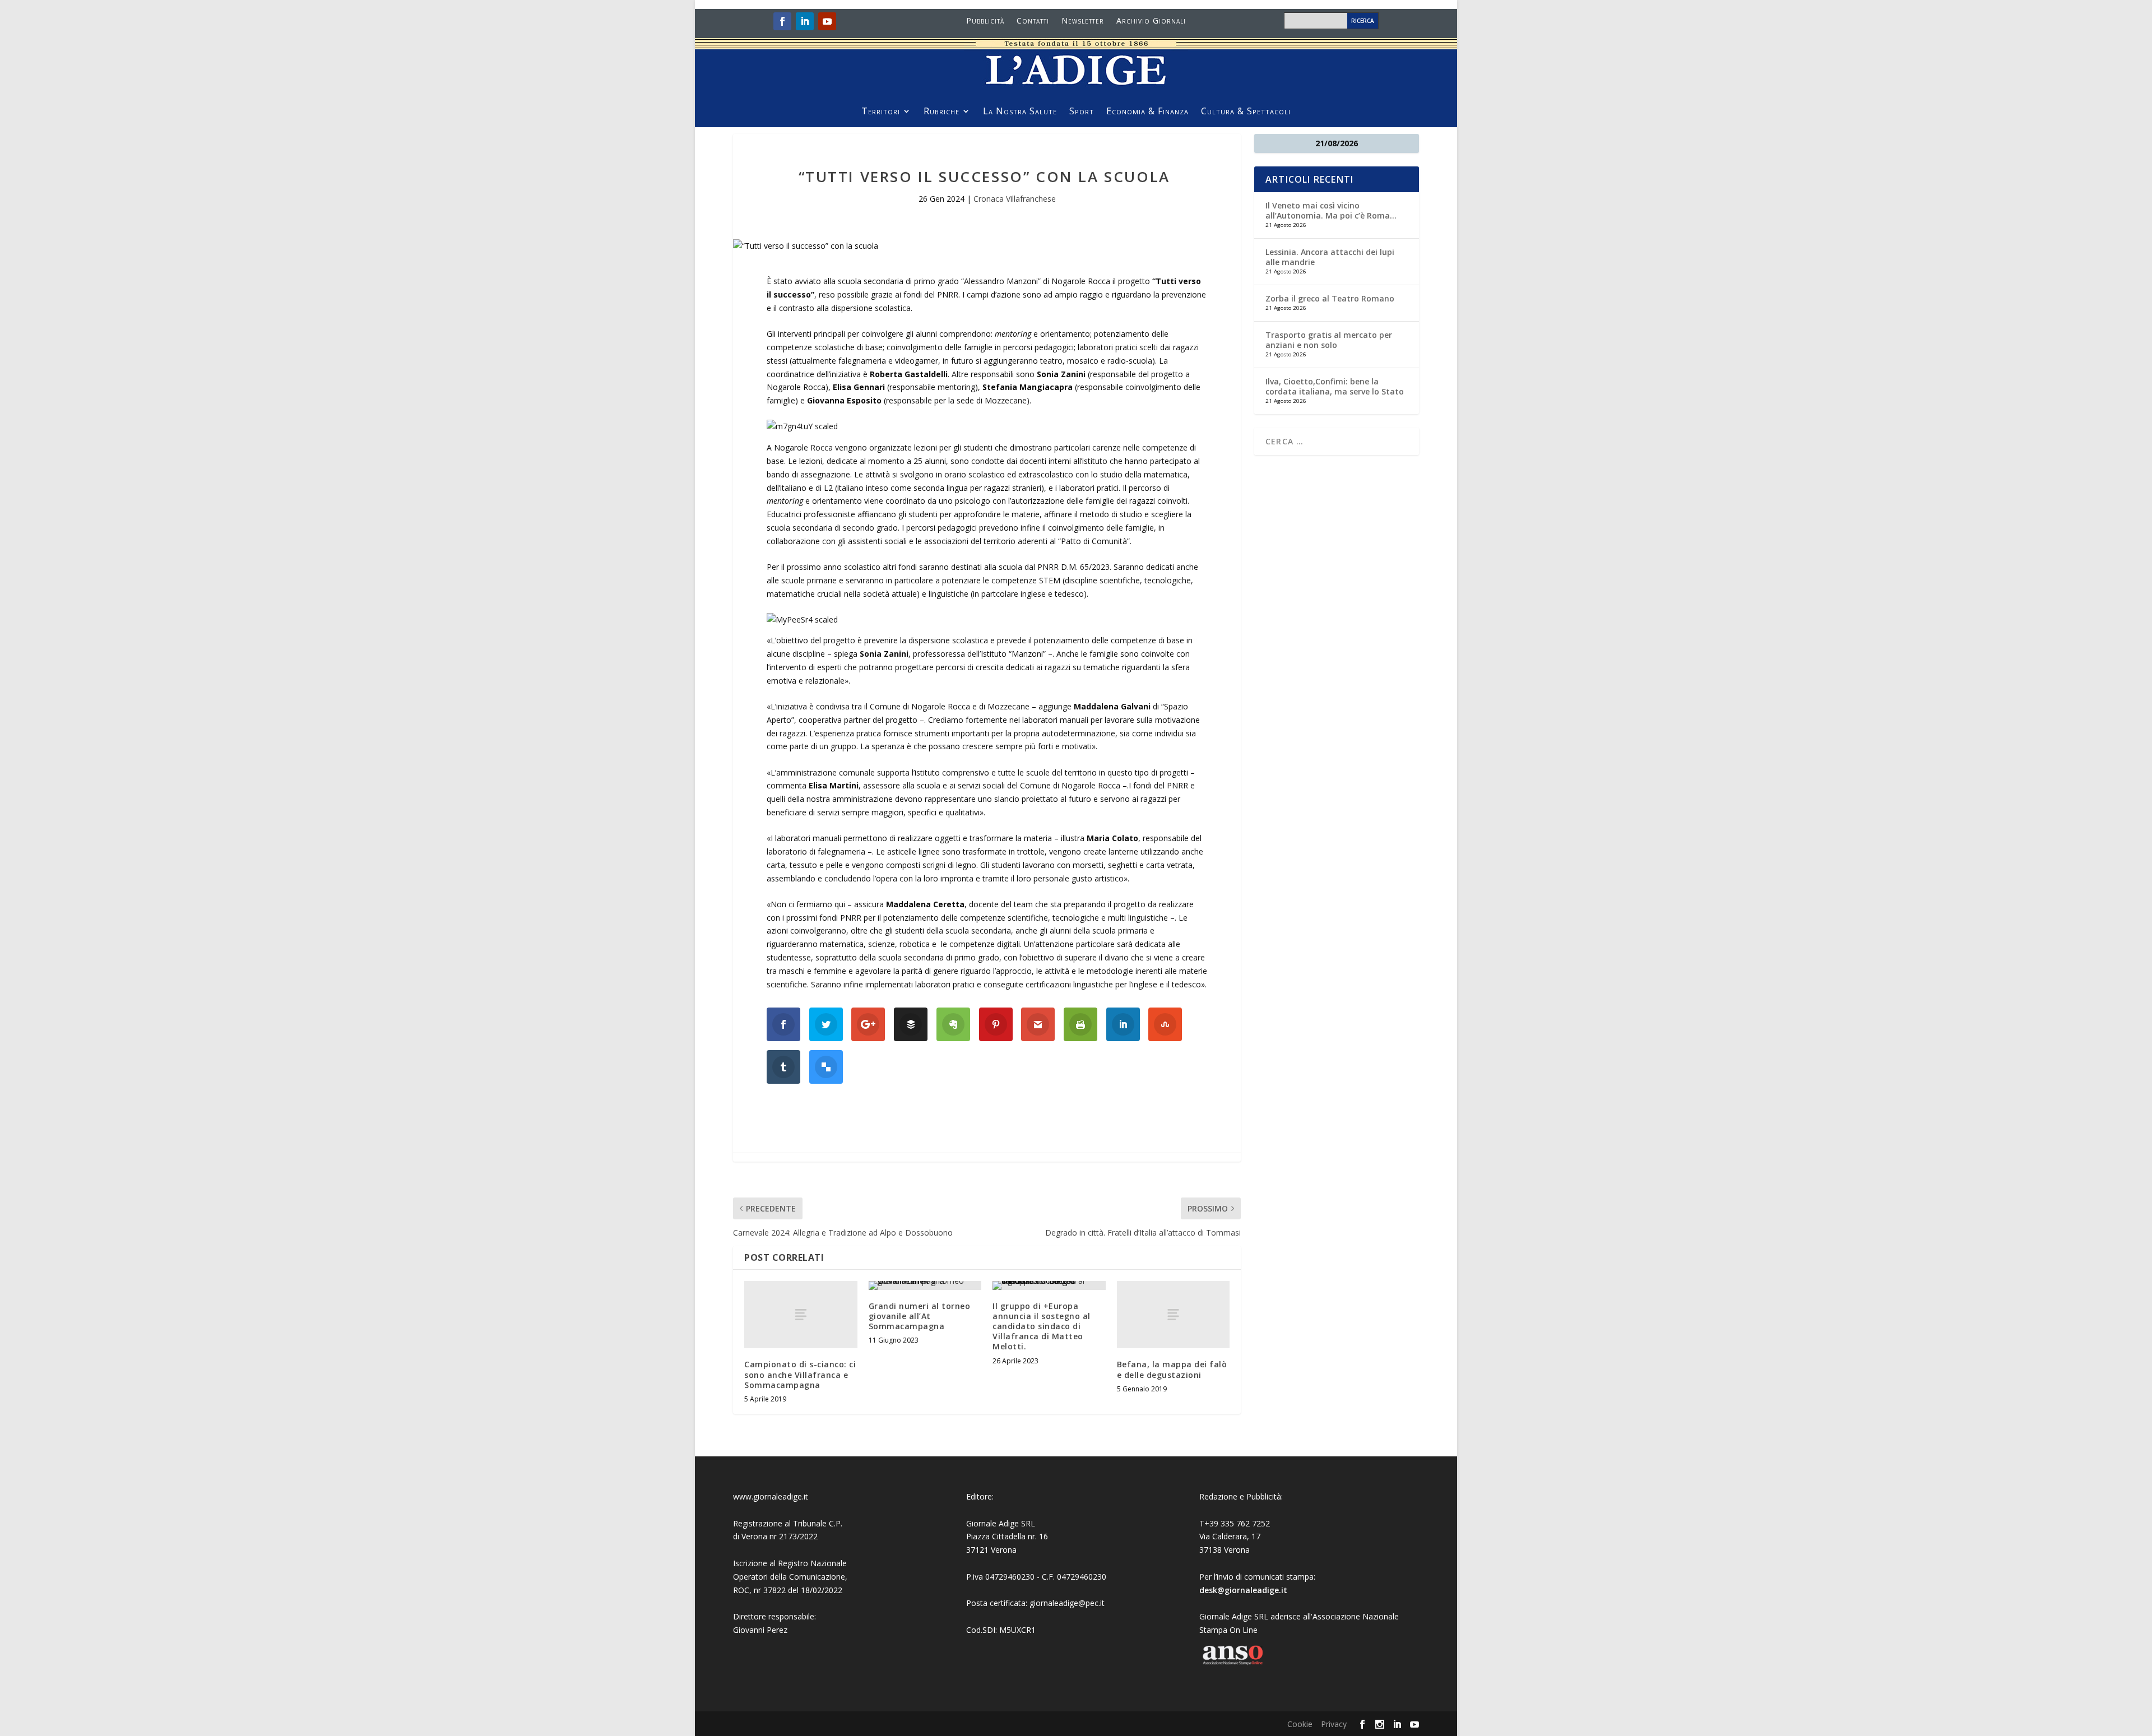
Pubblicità (985, 21)
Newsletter (1083, 21)
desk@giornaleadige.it (1243, 1590)
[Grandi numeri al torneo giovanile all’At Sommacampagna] (925, 1285)
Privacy (1334, 1724)
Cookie (1300, 1724)
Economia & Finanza (1147, 112)
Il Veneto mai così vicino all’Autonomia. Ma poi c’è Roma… (1331, 210)
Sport (1082, 112)
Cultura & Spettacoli (1246, 112)
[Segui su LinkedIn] (805, 21)
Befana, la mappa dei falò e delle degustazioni (1172, 1369)
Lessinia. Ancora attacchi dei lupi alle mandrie (1330, 257)
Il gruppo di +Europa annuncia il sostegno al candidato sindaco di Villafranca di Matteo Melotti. (1042, 1326)
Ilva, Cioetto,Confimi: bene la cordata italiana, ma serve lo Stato (1335, 386)
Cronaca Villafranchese (1015, 199)
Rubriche (941, 112)
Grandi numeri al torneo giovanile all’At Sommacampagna (920, 1316)
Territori (881, 112)
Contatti (1033, 21)
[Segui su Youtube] (827, 21)
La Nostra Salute (1020, 112)
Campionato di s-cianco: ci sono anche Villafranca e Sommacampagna (800, 1374)
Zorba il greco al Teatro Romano (1330, 298)
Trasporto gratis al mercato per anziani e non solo (1329, 340)
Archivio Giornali (1151, 21)
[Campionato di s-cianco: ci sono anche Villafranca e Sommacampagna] (801, 1315)
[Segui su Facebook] (782, 21)
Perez (777, 1630)
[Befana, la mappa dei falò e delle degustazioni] (1174, 1315)
